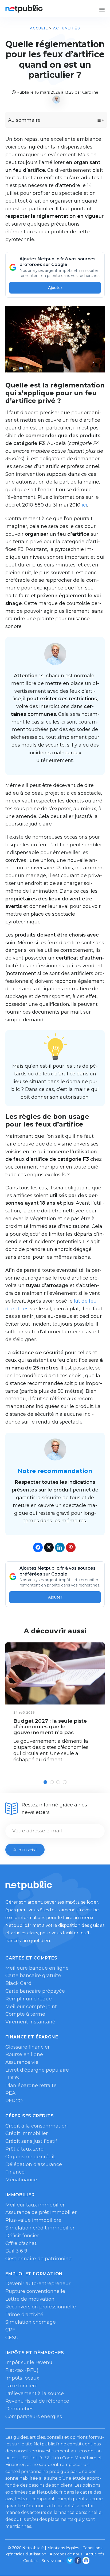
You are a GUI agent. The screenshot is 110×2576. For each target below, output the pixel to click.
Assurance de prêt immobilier (41, 2212)
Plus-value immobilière (33, 2220)
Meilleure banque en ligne (37, 1968)
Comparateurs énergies (34, 2417)
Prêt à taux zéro (24, 2149)
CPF (10, 2330)
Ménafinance (21, 2180)
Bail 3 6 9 (16, 2251)
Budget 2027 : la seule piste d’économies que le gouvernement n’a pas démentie (50, 1730)
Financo (15, 2172)
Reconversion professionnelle (41, 2307)
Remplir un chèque (29, 1999)
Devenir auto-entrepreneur (38, 2284)
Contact (31, 2561)
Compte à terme (25, 2014)
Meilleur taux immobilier (35, 2205)
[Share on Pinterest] (71, 1547)
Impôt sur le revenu (29, 2362)
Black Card (18, 1983)
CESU (12, 2338)
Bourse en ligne (24, 2054)
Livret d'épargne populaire (37, 2070)
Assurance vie (22, 2062)
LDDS (12, 2078)
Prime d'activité (24, 2315)
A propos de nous (66, 2554)
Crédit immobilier (27, 2133)
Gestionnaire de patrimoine (38, 2259)
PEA (10, 2093)
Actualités (67, 28)
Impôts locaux (22, 2378)
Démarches (19, 2409)
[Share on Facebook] (38, 1547)
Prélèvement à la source (35, 2394)
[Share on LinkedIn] (60, 1547)
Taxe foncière (21, 2386)
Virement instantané (30, 2022)
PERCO (14, 2101)
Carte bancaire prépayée (35, 1991)
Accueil (39, 28)
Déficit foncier (22, 2236)
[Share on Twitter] (49, 1547)
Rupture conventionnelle (35, 2291)
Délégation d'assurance (34, 2164)
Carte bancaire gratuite (33, 1976)
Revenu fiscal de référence (37, 2401)
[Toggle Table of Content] (95, 120)
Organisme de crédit (30, 2157)
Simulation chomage (31, 2322)
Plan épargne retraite (31, 2086)
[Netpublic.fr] (24, 9)
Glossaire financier (27, 2047)
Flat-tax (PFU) (22, 2370)
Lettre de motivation (30, 2299)
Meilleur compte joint (31, 2007)
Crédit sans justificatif (31, 2141)
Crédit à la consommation (37, 2126)
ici (84, 505)
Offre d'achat (21, 2243)
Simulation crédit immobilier (40, 2228)
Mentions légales (63, 2548)
